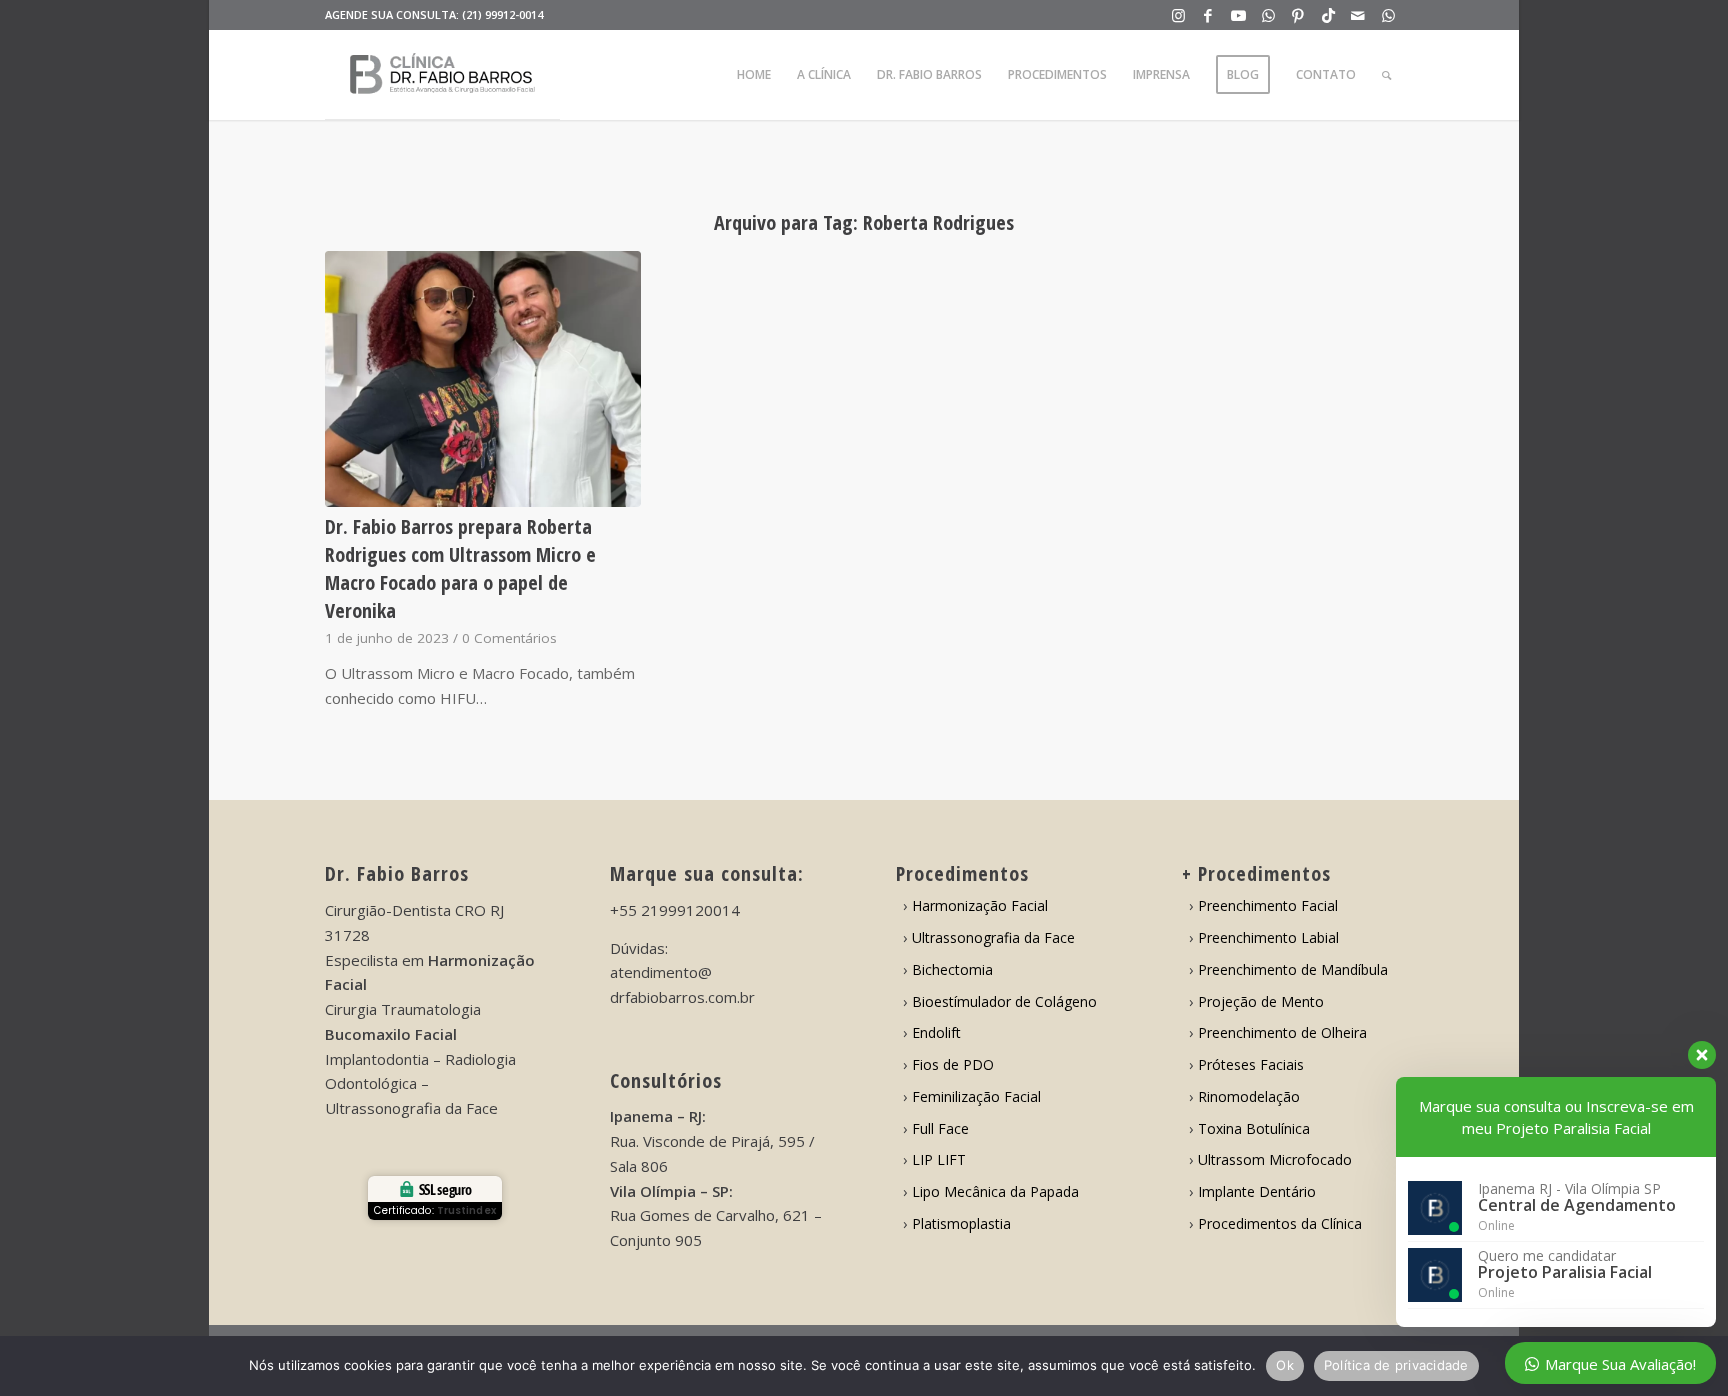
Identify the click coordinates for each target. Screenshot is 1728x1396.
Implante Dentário (1257, 1191)
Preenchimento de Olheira (1282, 1032)
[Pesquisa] (1386, 75)
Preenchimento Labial (1268, 937)
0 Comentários (509, 638)
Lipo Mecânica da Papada (995, 1191)
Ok (1285, 1365)
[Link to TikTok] (1328, 15)
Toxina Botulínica (1254, 1128)
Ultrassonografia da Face (993, 937)
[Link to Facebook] (1208, 15)
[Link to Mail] (1358, 15)
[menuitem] (754, 75)
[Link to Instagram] (1178, 15)
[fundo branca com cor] (442, 75)
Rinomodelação (1249, 1096)
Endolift (936, 1032)
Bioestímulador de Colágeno (1004, 1001)
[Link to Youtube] (1238, 15)
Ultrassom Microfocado (1275, 1159)
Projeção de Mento (1261, 1001)
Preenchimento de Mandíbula (1293, 969)
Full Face (940, 1128)
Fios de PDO (953, 1064)
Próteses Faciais (1251, 1064)
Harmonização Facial (980, 905)
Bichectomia (952, 969)
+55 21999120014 (675, 910)
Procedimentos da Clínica (1280, 1223)
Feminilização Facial (976, 1096)
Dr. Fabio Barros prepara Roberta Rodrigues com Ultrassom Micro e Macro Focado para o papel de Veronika (460, 568)
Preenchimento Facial (1268, 905)
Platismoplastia (961, 1223)
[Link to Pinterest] (1298, 15)
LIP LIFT (939, 1159)
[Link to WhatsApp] (1268, 15)
